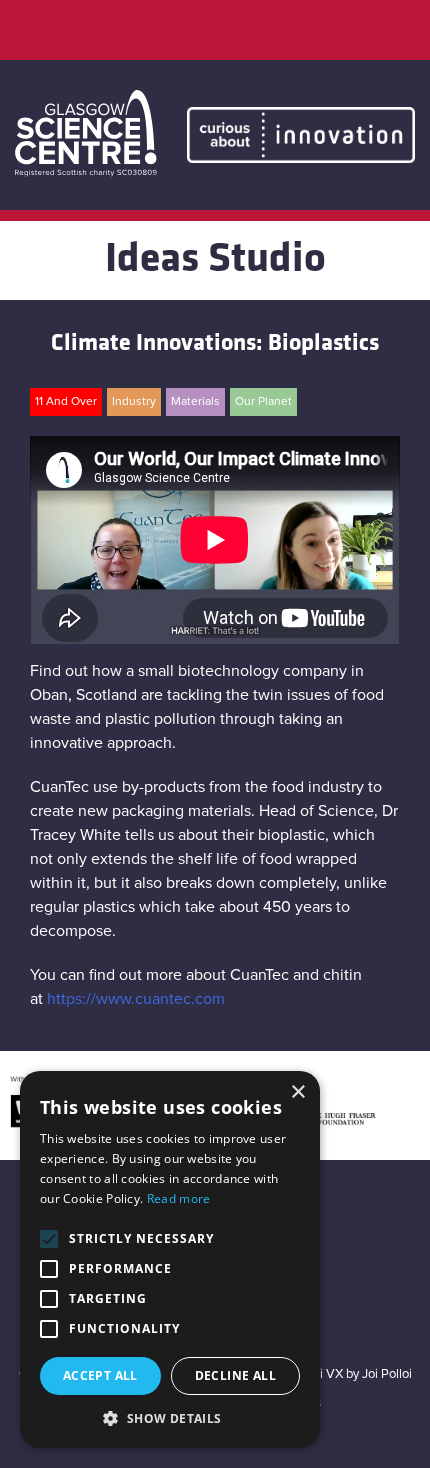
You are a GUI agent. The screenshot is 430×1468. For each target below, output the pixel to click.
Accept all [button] (100, 1375)
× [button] (297, 1092)
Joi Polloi (387, 1374)
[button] (170, 1418)
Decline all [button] (235, 1375)
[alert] (170, 1259)
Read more (179, 1198)
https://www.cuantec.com (136, 999)
